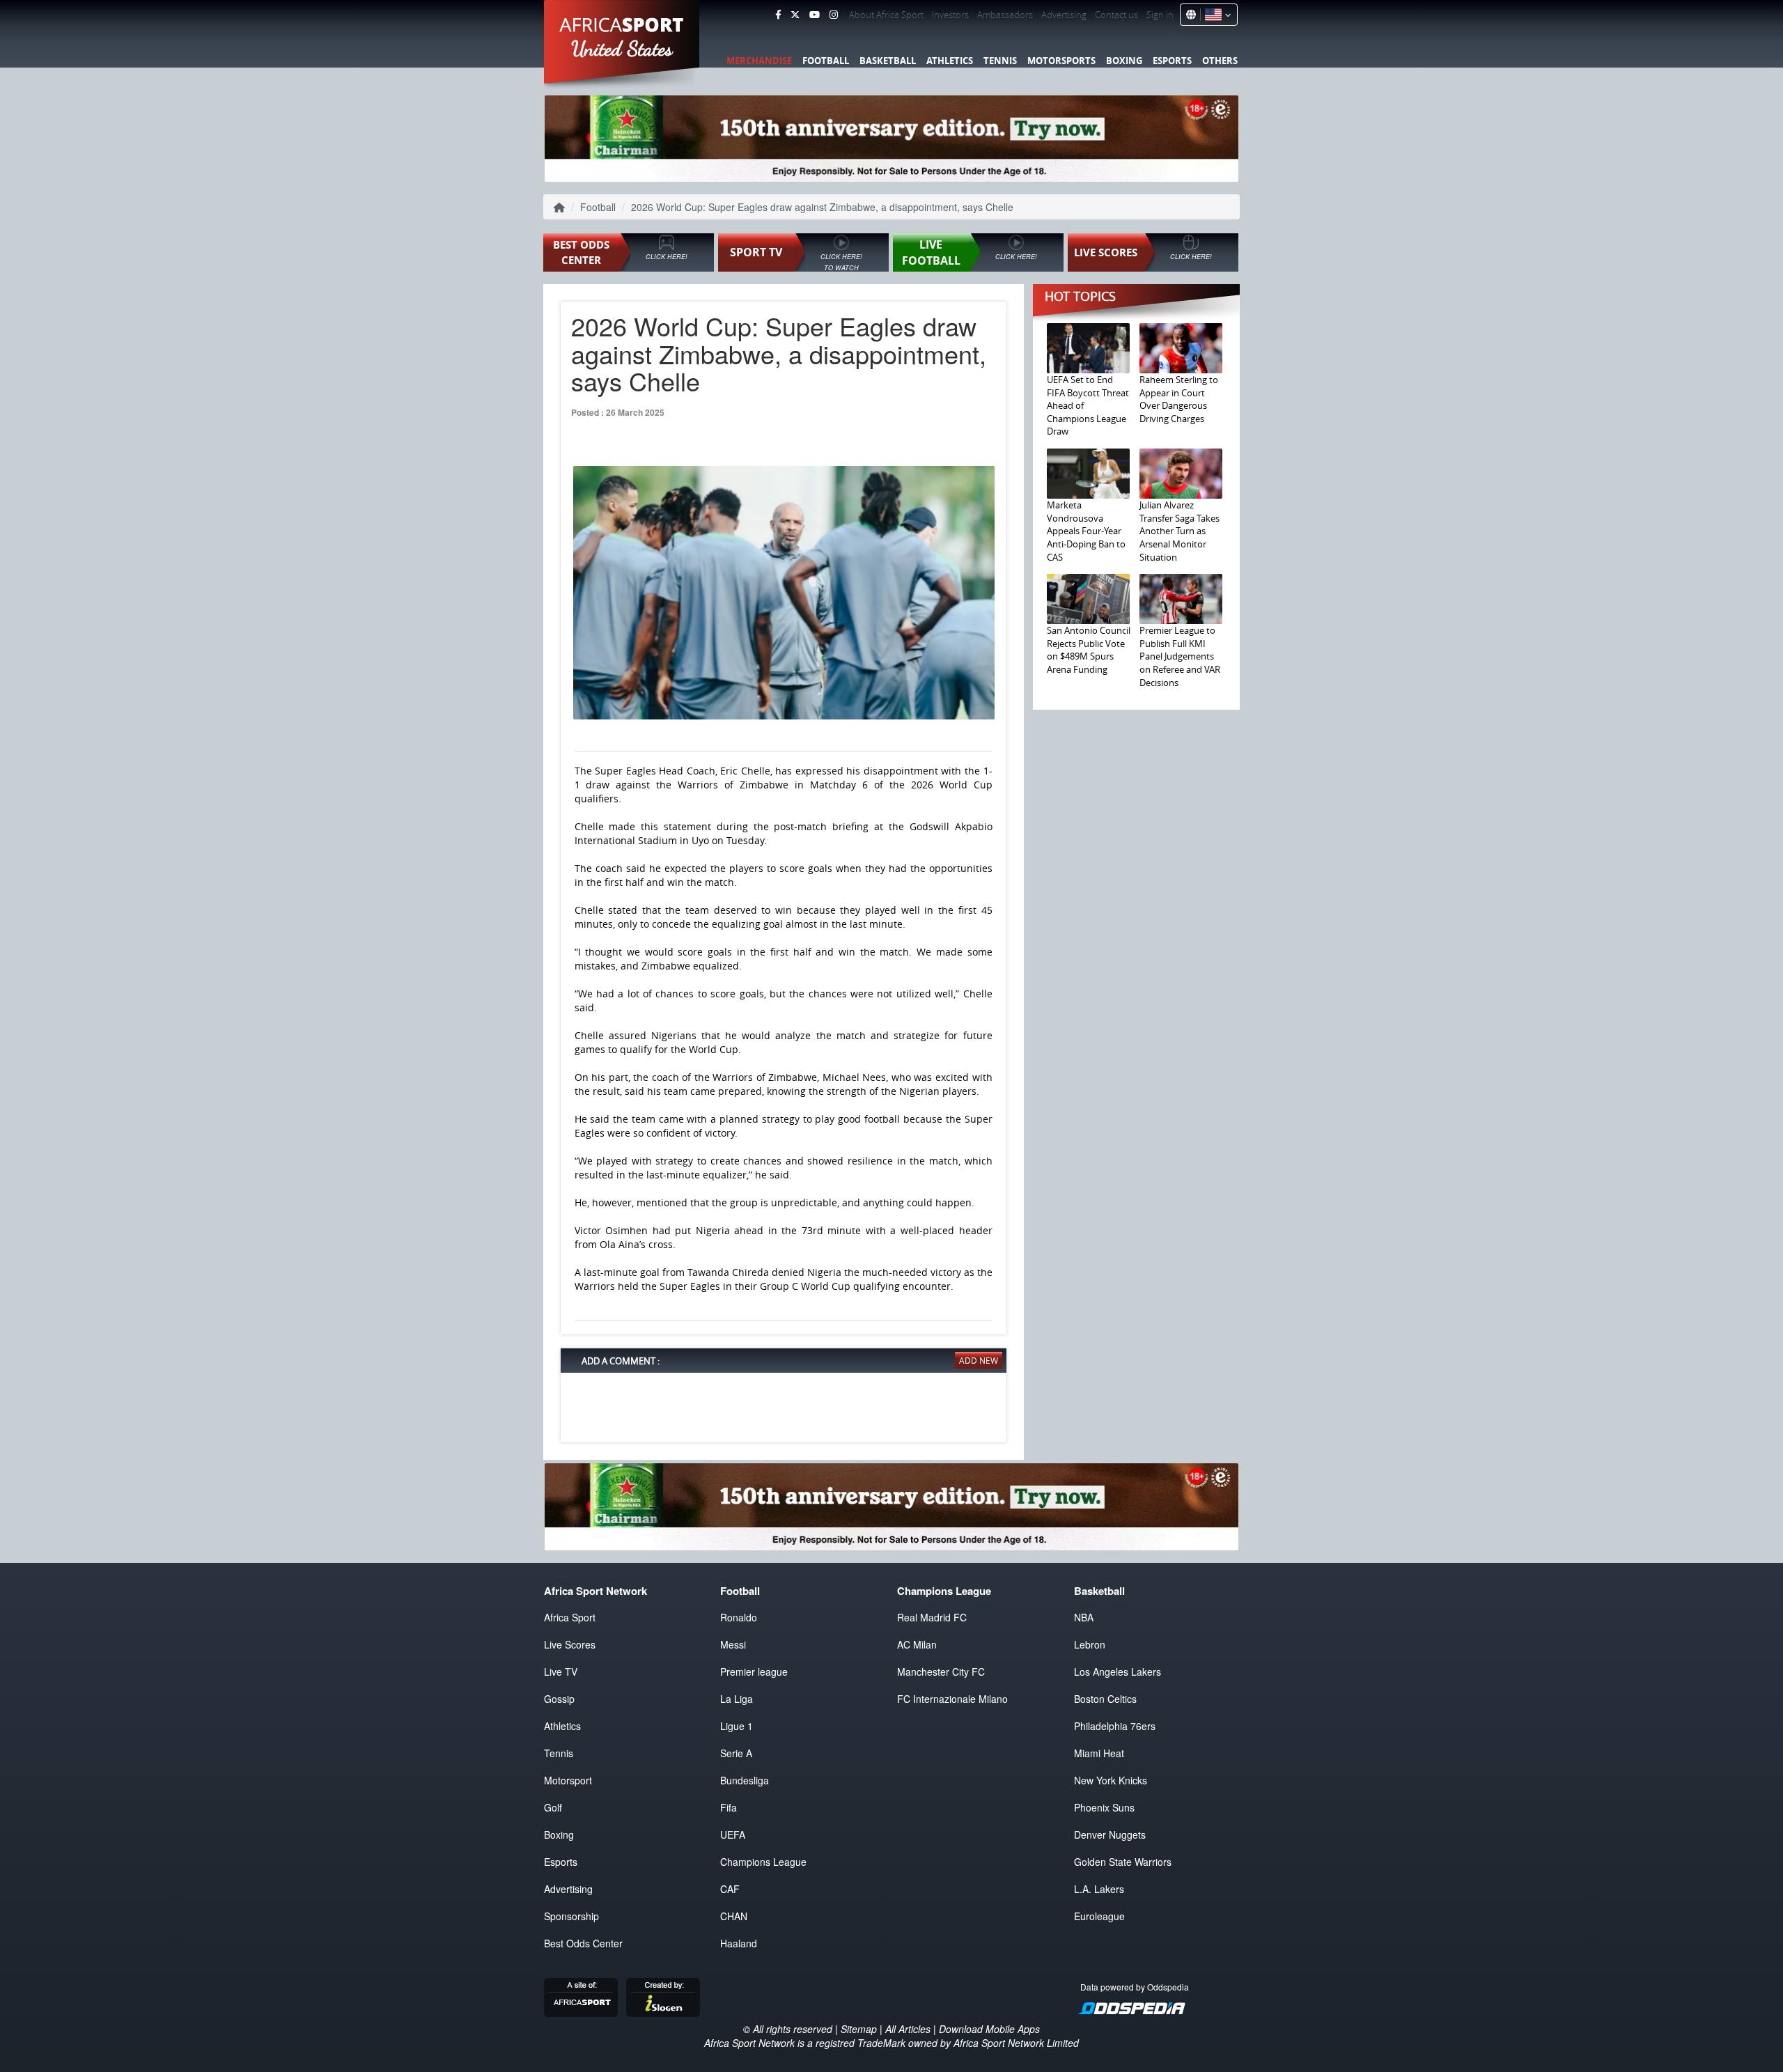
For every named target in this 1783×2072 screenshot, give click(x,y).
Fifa (729, 1807)
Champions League (763, 1862)
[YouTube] (815, 15)
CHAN (734, 1916)
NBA (1084, 1617)
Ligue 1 (737, 1726)
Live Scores (570, 1644)
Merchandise (759, 61)
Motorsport (568, 1780)
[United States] (1216, 15)
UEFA (733, 1835)
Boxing (1124, 61)
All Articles (908, 2029)
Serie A (736, 1753)
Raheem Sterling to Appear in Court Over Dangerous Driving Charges (1179, 399)
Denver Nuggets (1110, 1835)
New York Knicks (1111, 1780)
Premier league (754, 1672)
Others (1220, 61)
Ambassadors (1005, 15)
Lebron (1090, 1644)
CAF (730, 1889)
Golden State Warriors (1123, 1862)
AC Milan (917, 1644)
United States (622, 49)
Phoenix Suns (1104, 1807)
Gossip (559, 1699)
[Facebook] (778, 15)
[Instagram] (834, 15)
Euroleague (1099, 1916)
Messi (733, 1644)
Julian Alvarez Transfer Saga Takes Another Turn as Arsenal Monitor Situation (1179, 531)
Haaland (739, 1943)
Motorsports (1061, 61)
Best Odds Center (583, 1943)
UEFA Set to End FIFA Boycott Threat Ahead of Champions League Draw (1088, 405)
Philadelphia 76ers (1115, 1726)
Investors (950, 15)
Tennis (1000, 61)
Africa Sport (570, 1617)
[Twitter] (795, 15)
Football (826, 61)
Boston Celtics (1105, 1699)
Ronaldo (739, 1617)
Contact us (1116, 15)
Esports (1172, 61)
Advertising (1064, 15)
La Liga (737, 1699)
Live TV (561, 1672)
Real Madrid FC (932, 1617)
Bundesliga (745, 1780)
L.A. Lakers (1099, 1889)
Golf (553, 1807)
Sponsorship (571, 1916)
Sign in (1160, 15)
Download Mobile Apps (989, 2029)
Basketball (888, 61)
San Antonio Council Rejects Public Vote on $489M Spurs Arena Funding (1089, 650)
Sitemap (859, 2029)
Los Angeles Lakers (1118, 1672)
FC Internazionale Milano (952, 1699)
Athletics (950, 61)
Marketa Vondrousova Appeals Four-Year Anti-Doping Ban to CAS (1086, 531)
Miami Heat (1099, 1753)
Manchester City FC (941, 1672)
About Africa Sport (886, 15)
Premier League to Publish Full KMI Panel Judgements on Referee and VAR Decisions (1180, 656)
